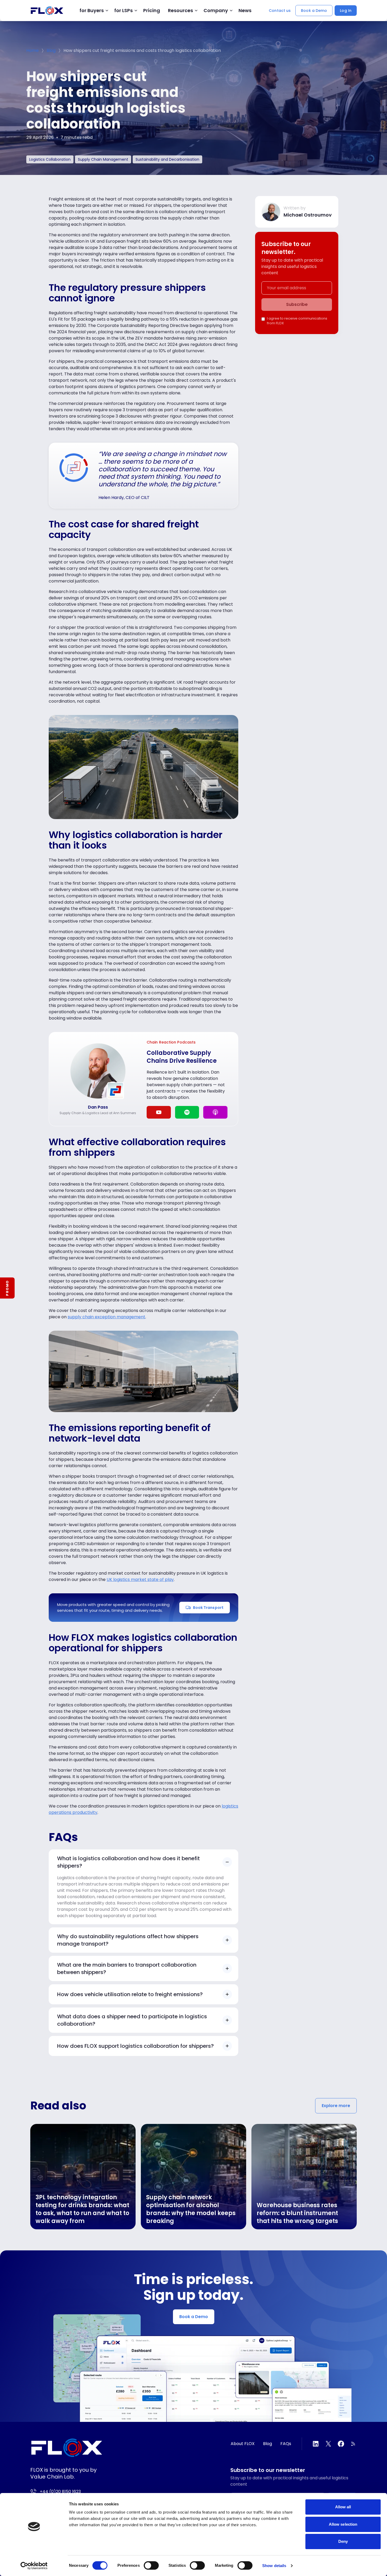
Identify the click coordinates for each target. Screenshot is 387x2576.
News (245, 11)
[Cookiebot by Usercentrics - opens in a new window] (34, 2566)
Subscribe (297, 304)
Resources (180, 11)
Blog (51, 50)
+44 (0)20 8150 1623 (60, 2492)
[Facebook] (341, 2444)
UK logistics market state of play (140, 1580)
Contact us (280, 11)
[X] (328, 2444)
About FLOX (243, 2444)
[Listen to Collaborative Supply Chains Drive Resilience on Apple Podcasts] (215, 1112)
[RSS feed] (354, 2444)
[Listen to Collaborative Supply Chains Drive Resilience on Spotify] (187, 1112)
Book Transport (208, 1608)
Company (216, 11)
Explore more (336, 2106)
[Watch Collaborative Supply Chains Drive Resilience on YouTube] (159, 1112)
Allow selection (343, 2524)
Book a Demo (314, 11)
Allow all (343, 2507)
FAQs (286, 2444)
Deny (343, 2541)
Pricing (152, 11)
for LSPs (123, 11)
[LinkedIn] (316, 2444)
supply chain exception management (106, 1317)
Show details (274, 2566)
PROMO (7, 1288)
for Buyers (92, 11)
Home (33, 50)
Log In (346, 11)
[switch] (151, 2565)
